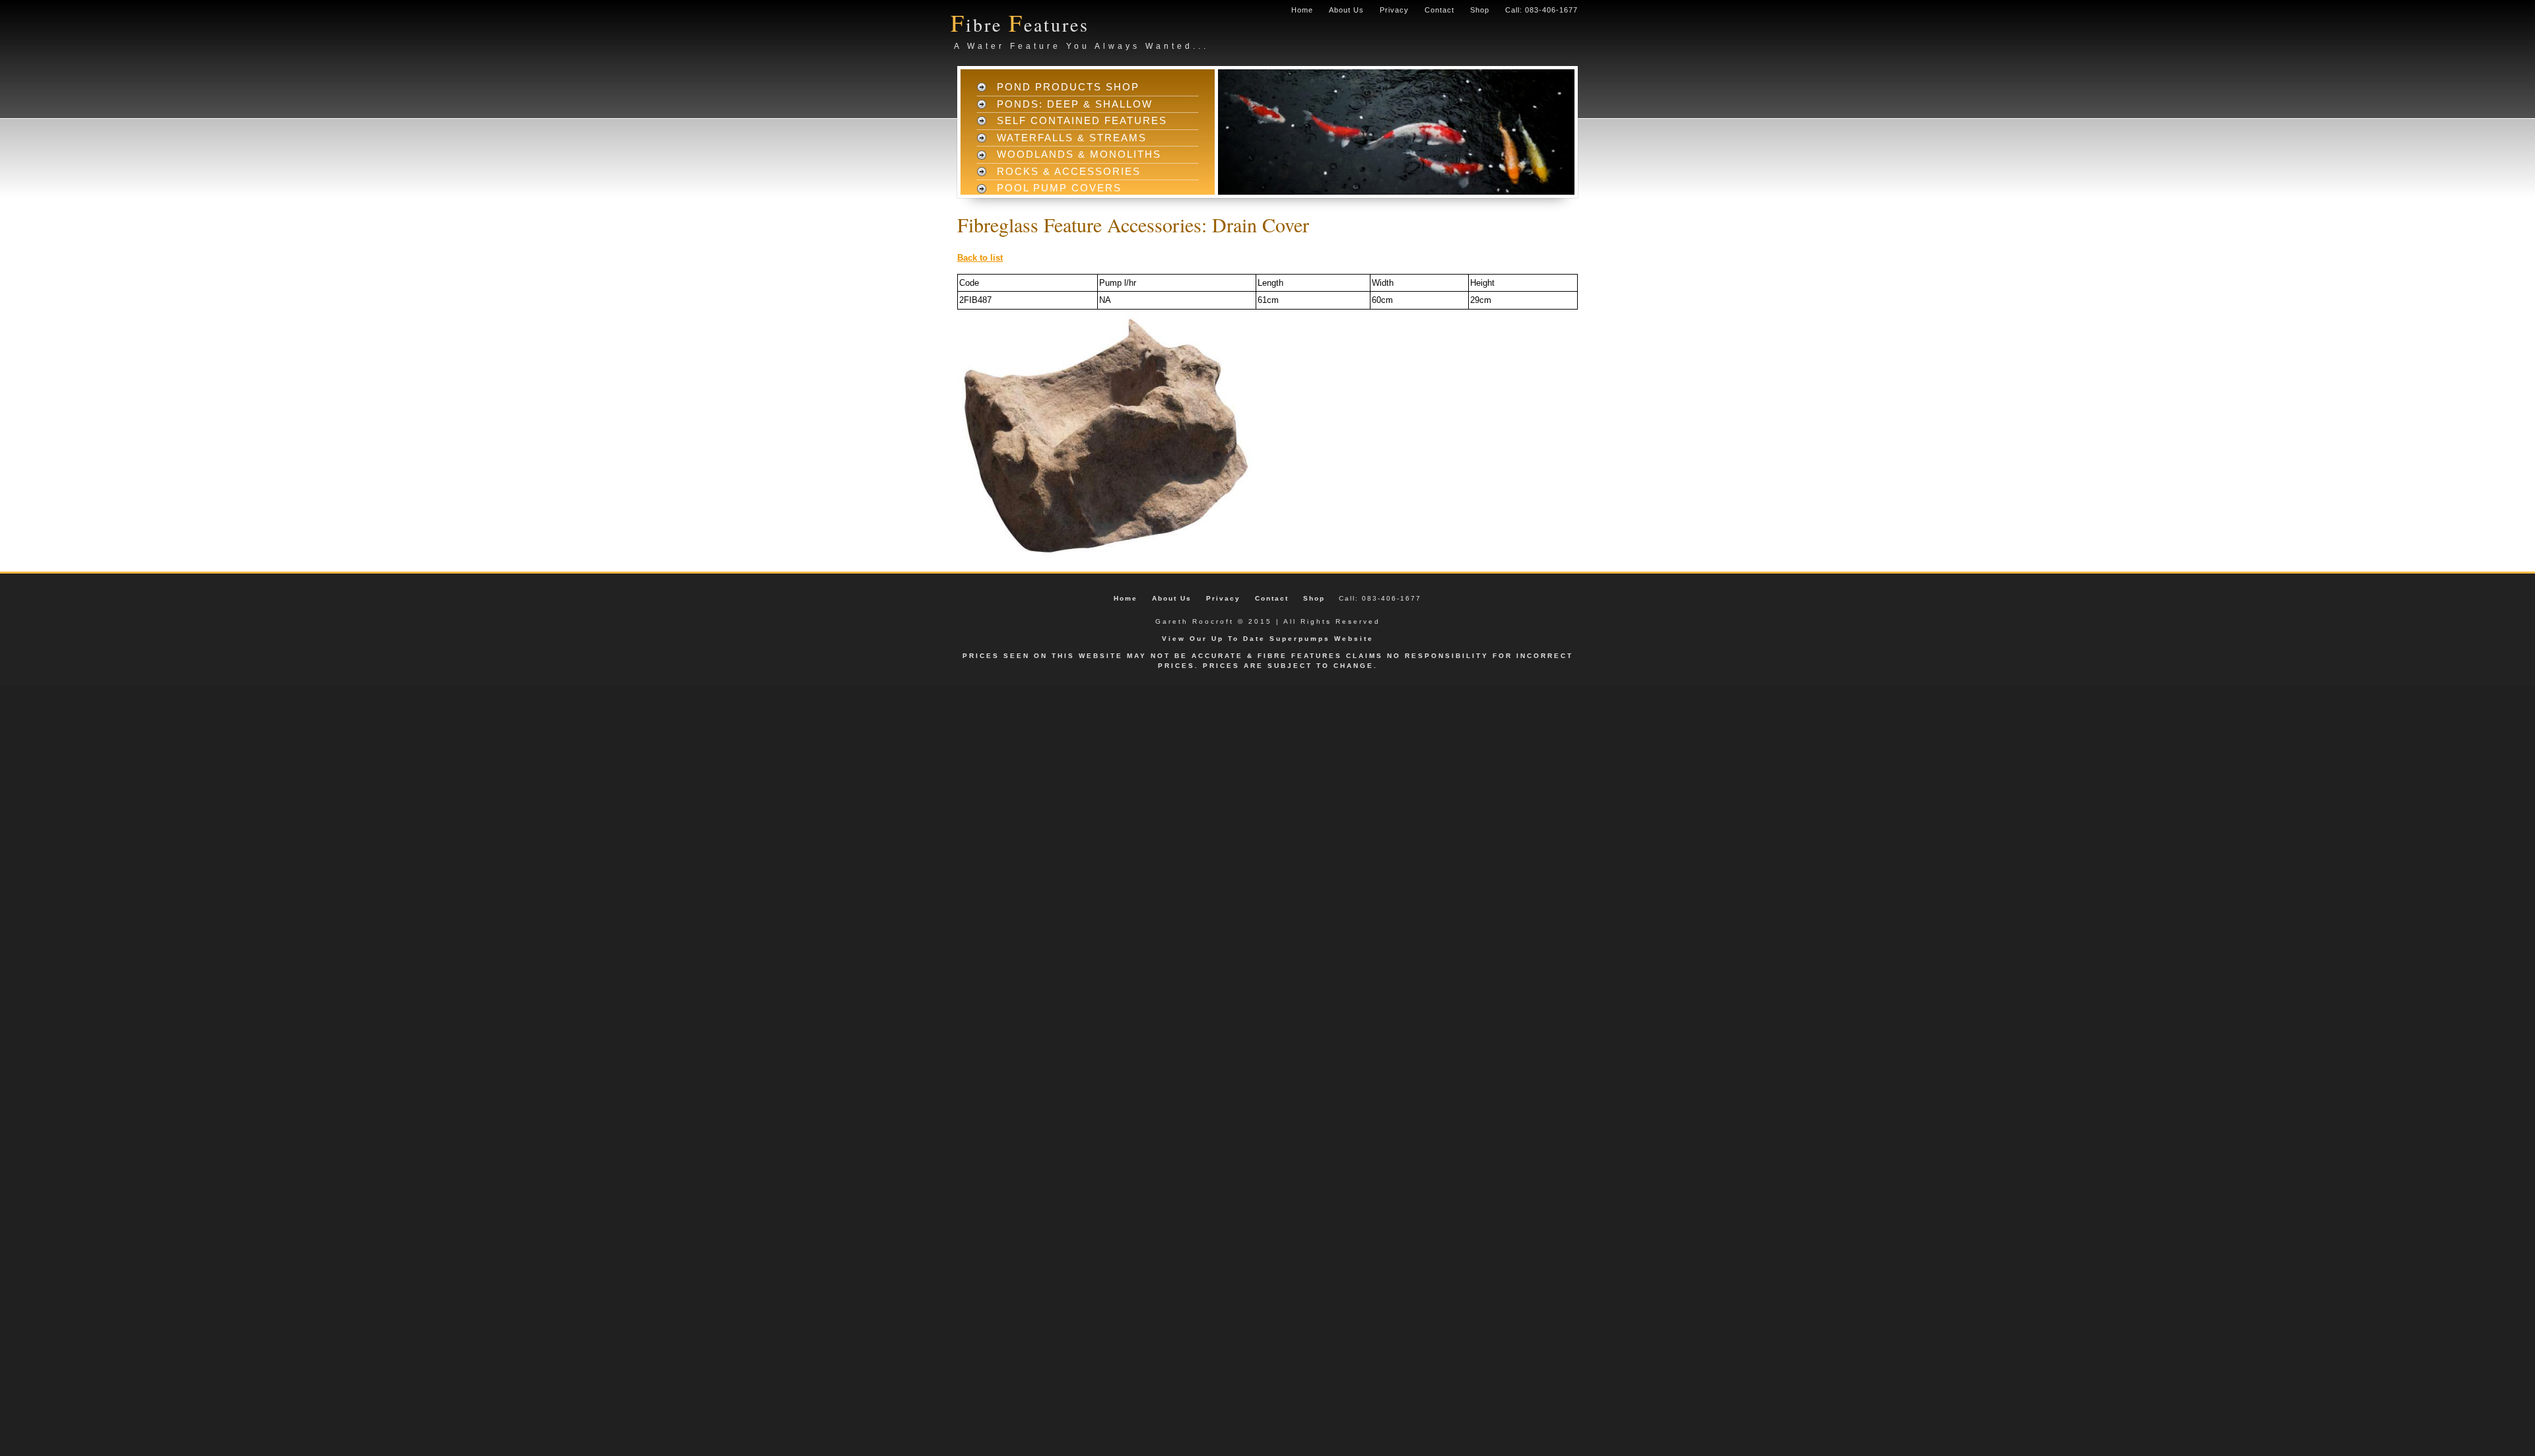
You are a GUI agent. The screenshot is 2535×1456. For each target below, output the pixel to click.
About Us (1346, 10)
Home (1302, 10)
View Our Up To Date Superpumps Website (1268, 639)
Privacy (1394, 10)
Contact (1439, 10)
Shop (1480, 10)
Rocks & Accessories (1069, 171)
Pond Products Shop (1068, 87)
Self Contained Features (1082, 120)
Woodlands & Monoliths (1079, 154)
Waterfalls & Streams (1072, 138)
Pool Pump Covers (1059, 188)
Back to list (980, 258)
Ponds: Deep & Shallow (1075, 104)
